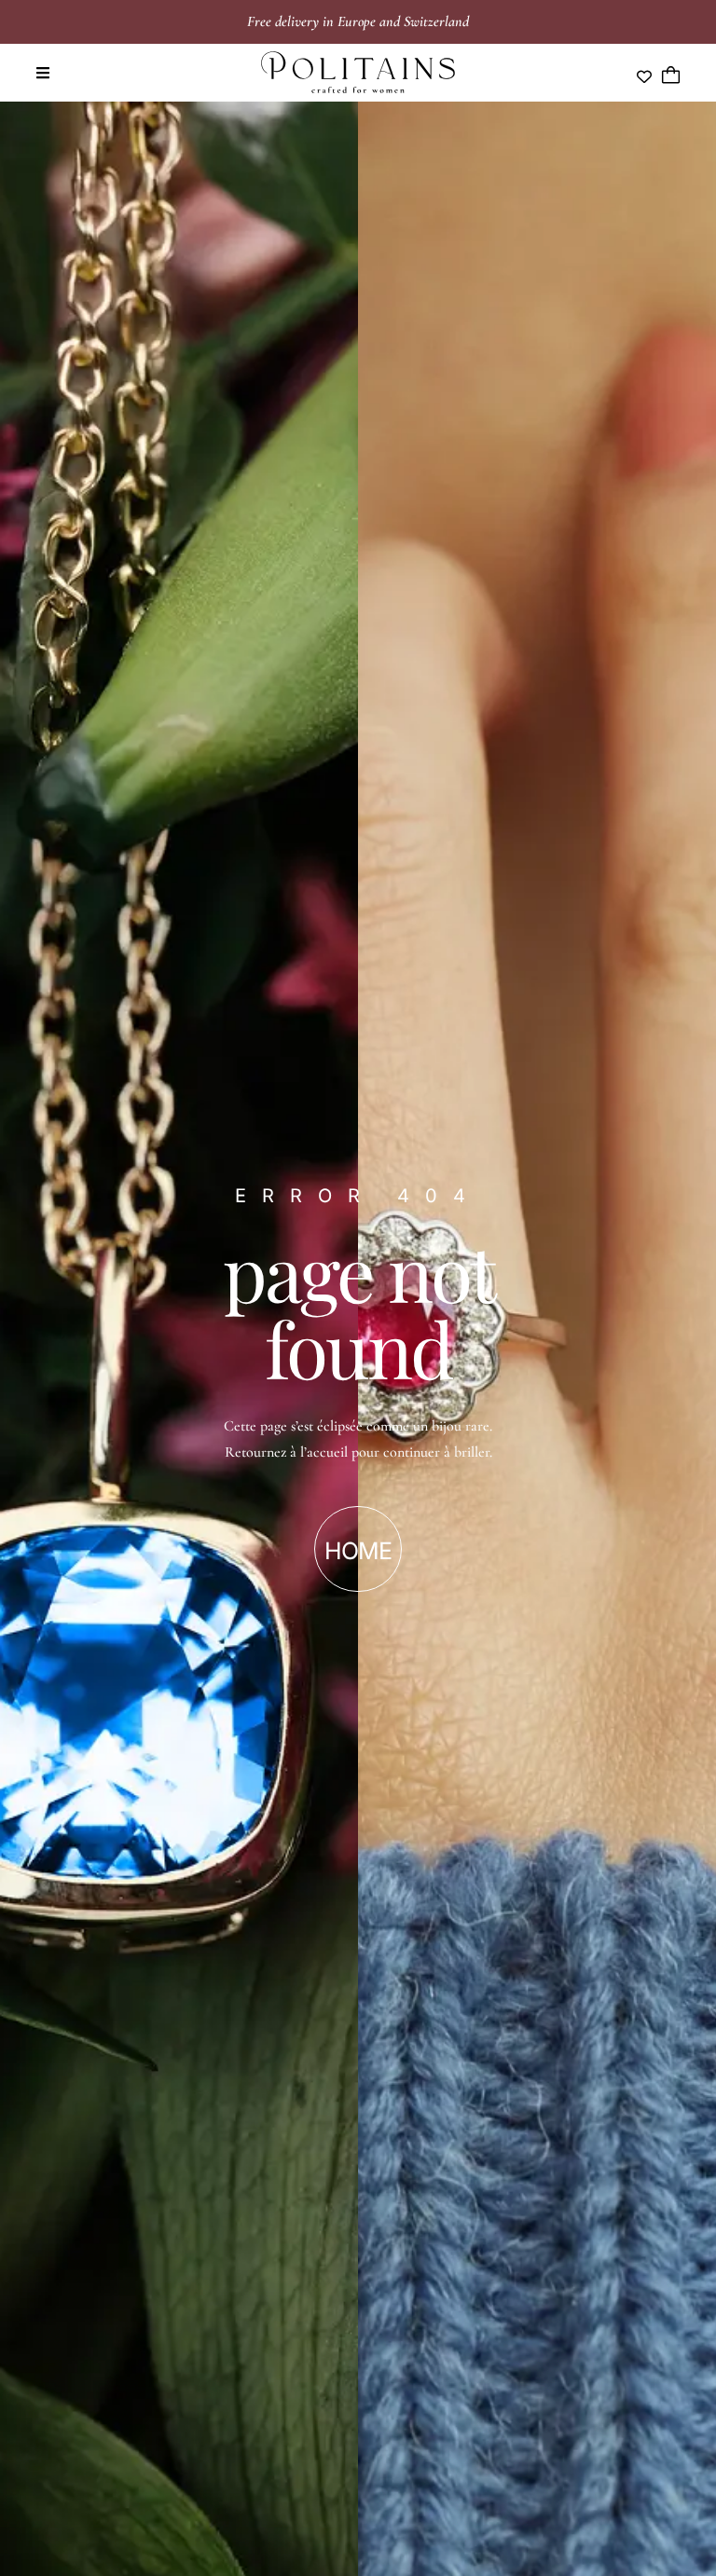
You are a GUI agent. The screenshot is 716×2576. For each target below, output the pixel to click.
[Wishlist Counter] (644, 76)
